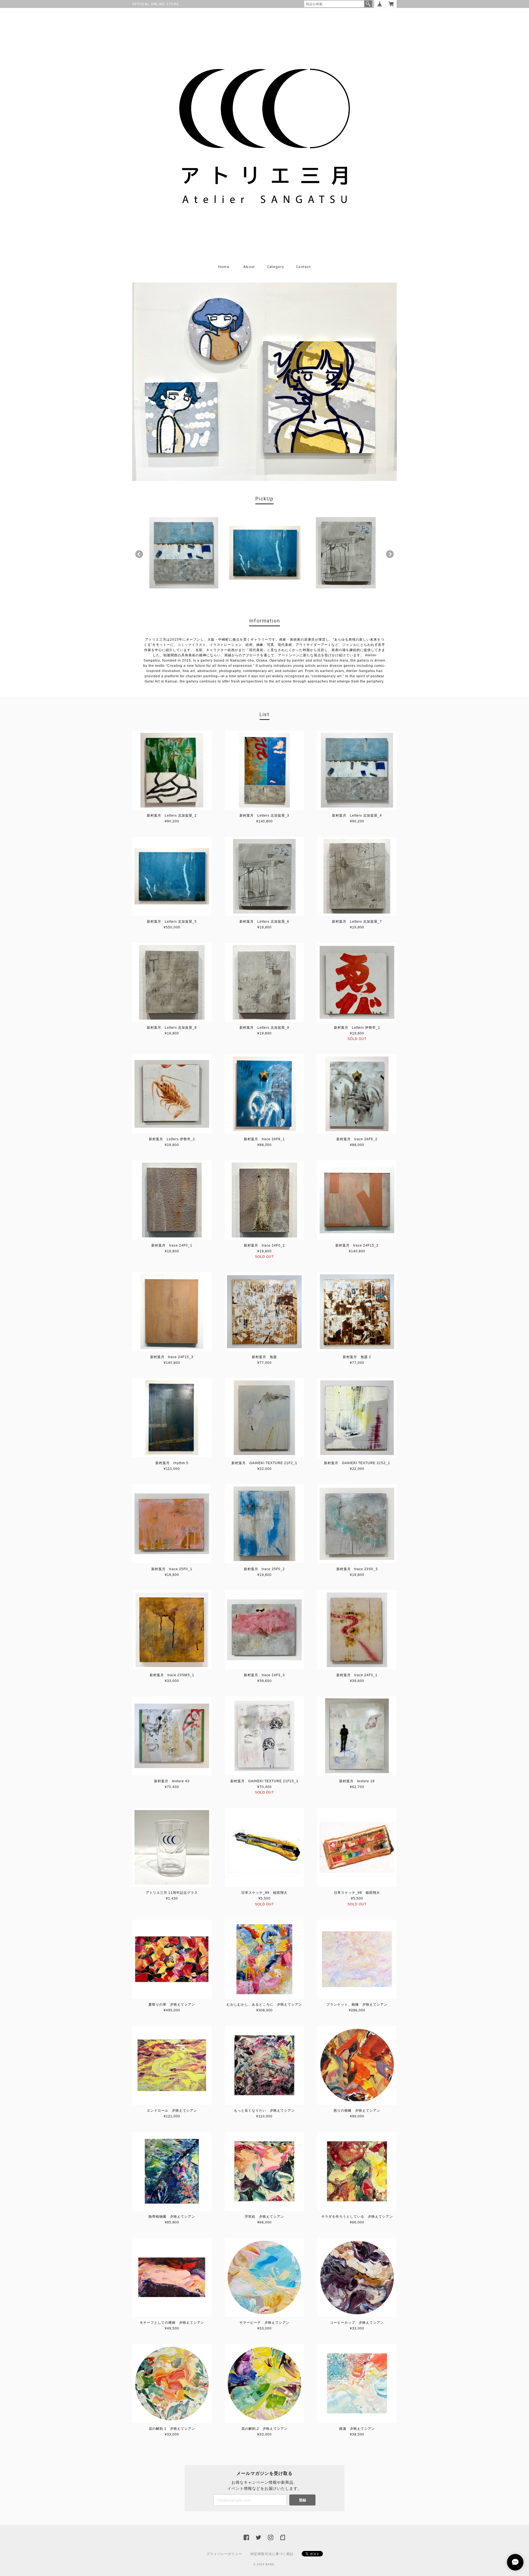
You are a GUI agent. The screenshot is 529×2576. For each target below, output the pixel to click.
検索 (368, 4)
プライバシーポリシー (224, 2554)
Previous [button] (139, 554)
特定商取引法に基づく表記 (272, 2554)
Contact (303, 267)
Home (224, 267)
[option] (184, 553)
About (249, 267)
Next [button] (390, 554)
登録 (303, 2500)
